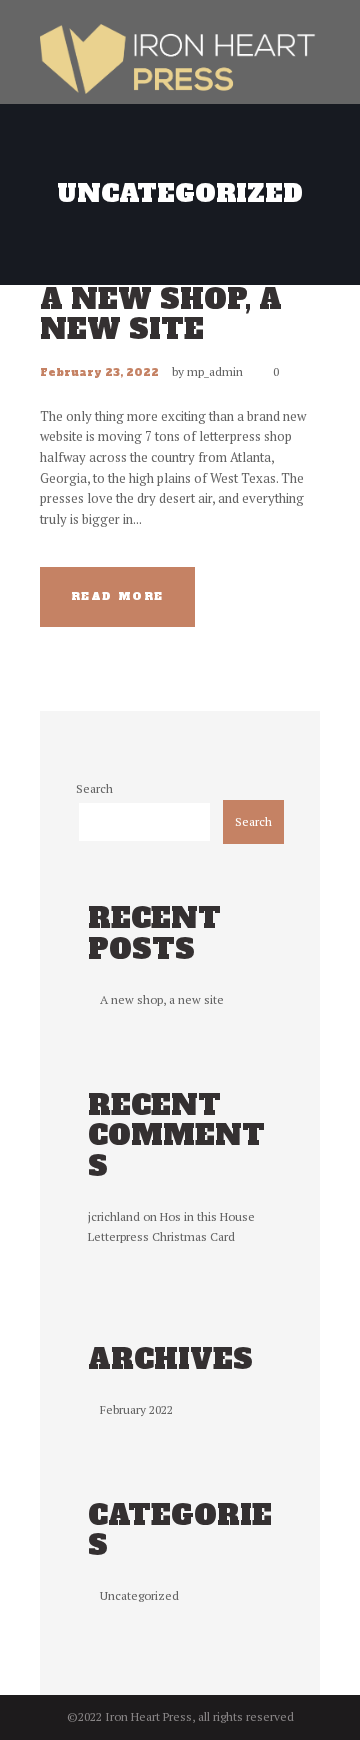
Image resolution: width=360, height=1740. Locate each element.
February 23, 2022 (99, 372)
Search (94, 788)
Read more (117, 596)
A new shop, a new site (161, 315)
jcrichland (114, 1216)
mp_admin (215, 371)
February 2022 (136, 1409)
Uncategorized (139, 1595)
